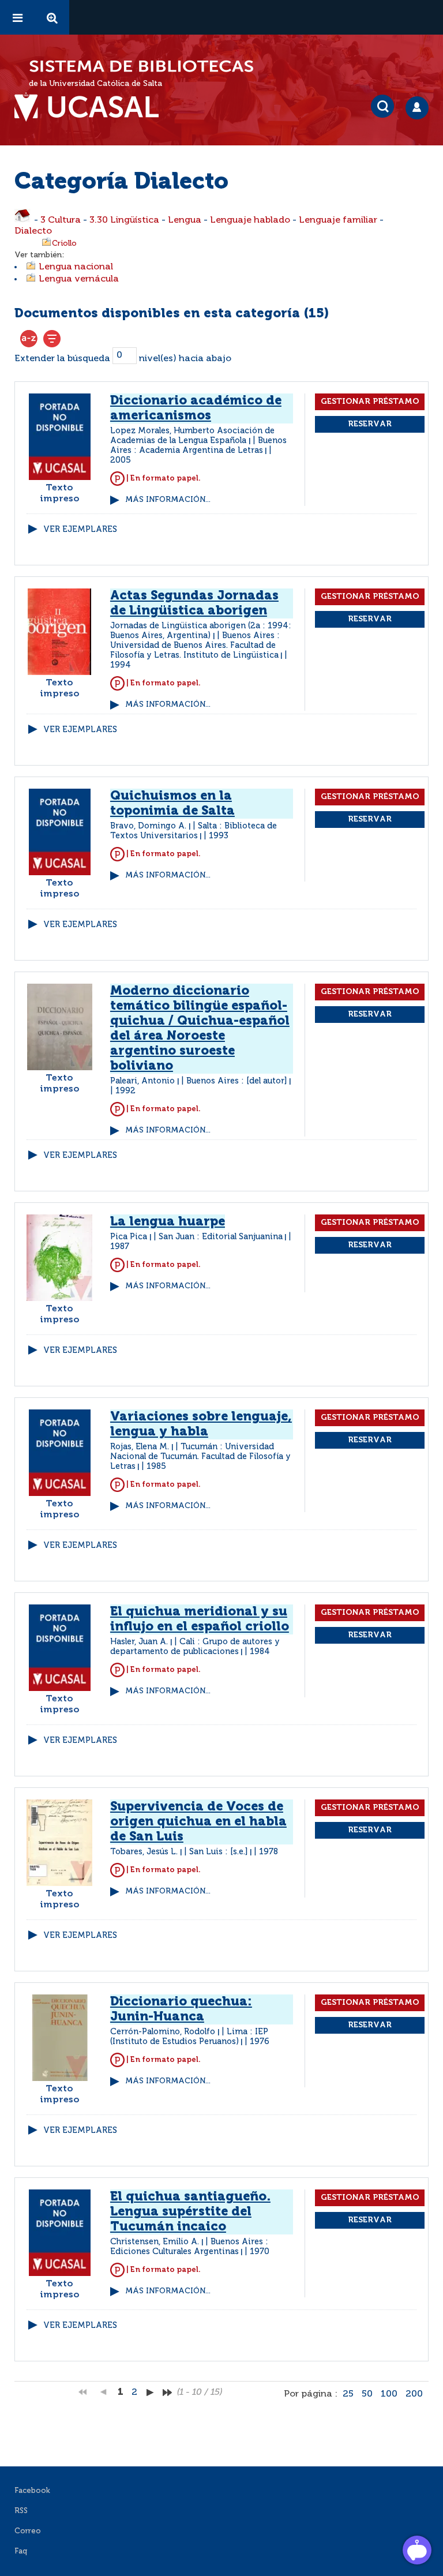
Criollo (64, 243)
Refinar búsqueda (52, 339)
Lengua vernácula (79, 279)
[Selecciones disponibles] (29, 339)
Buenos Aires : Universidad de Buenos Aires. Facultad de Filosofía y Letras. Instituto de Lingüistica (195, 646)
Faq (21, 2551)
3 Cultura (61, 220)
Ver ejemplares (80, 530)
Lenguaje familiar (338, 220)
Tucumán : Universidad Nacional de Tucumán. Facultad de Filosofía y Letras (200, 1457)
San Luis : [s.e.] (219, 1852)
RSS (21, 2511)
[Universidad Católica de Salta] (92, 107)
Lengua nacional (76, 267)
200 (414, 2394)
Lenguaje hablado (250, 220)
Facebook (32, 2491)
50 (367, 2394)
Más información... (168, 500)
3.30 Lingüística (124, 220)
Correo (28, 2531)
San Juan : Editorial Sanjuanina (221, 1237)
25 (348, 2394)
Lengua (185, 220)
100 (389, 2394)
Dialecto (33, 231)
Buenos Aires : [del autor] (237, 1081)
